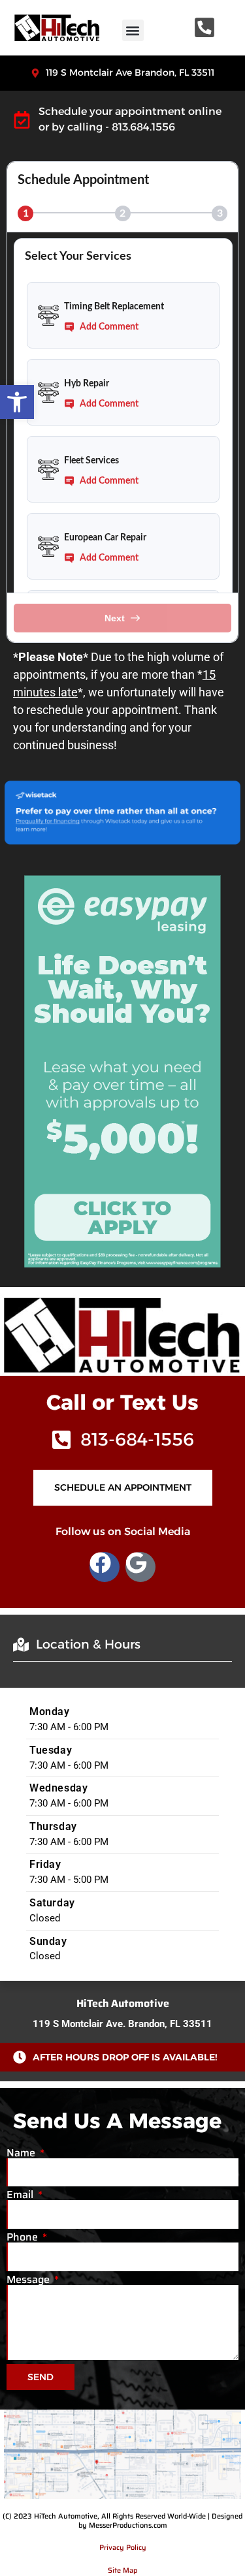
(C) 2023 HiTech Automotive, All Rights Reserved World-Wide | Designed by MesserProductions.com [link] (122, 2521)
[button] (133, 30)
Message (29, 2280)
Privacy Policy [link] (123, 2548)
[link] (17, 402)
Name (22, 2153)
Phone (24, 2237)
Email (21, 2195)
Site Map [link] (122, 2570)
